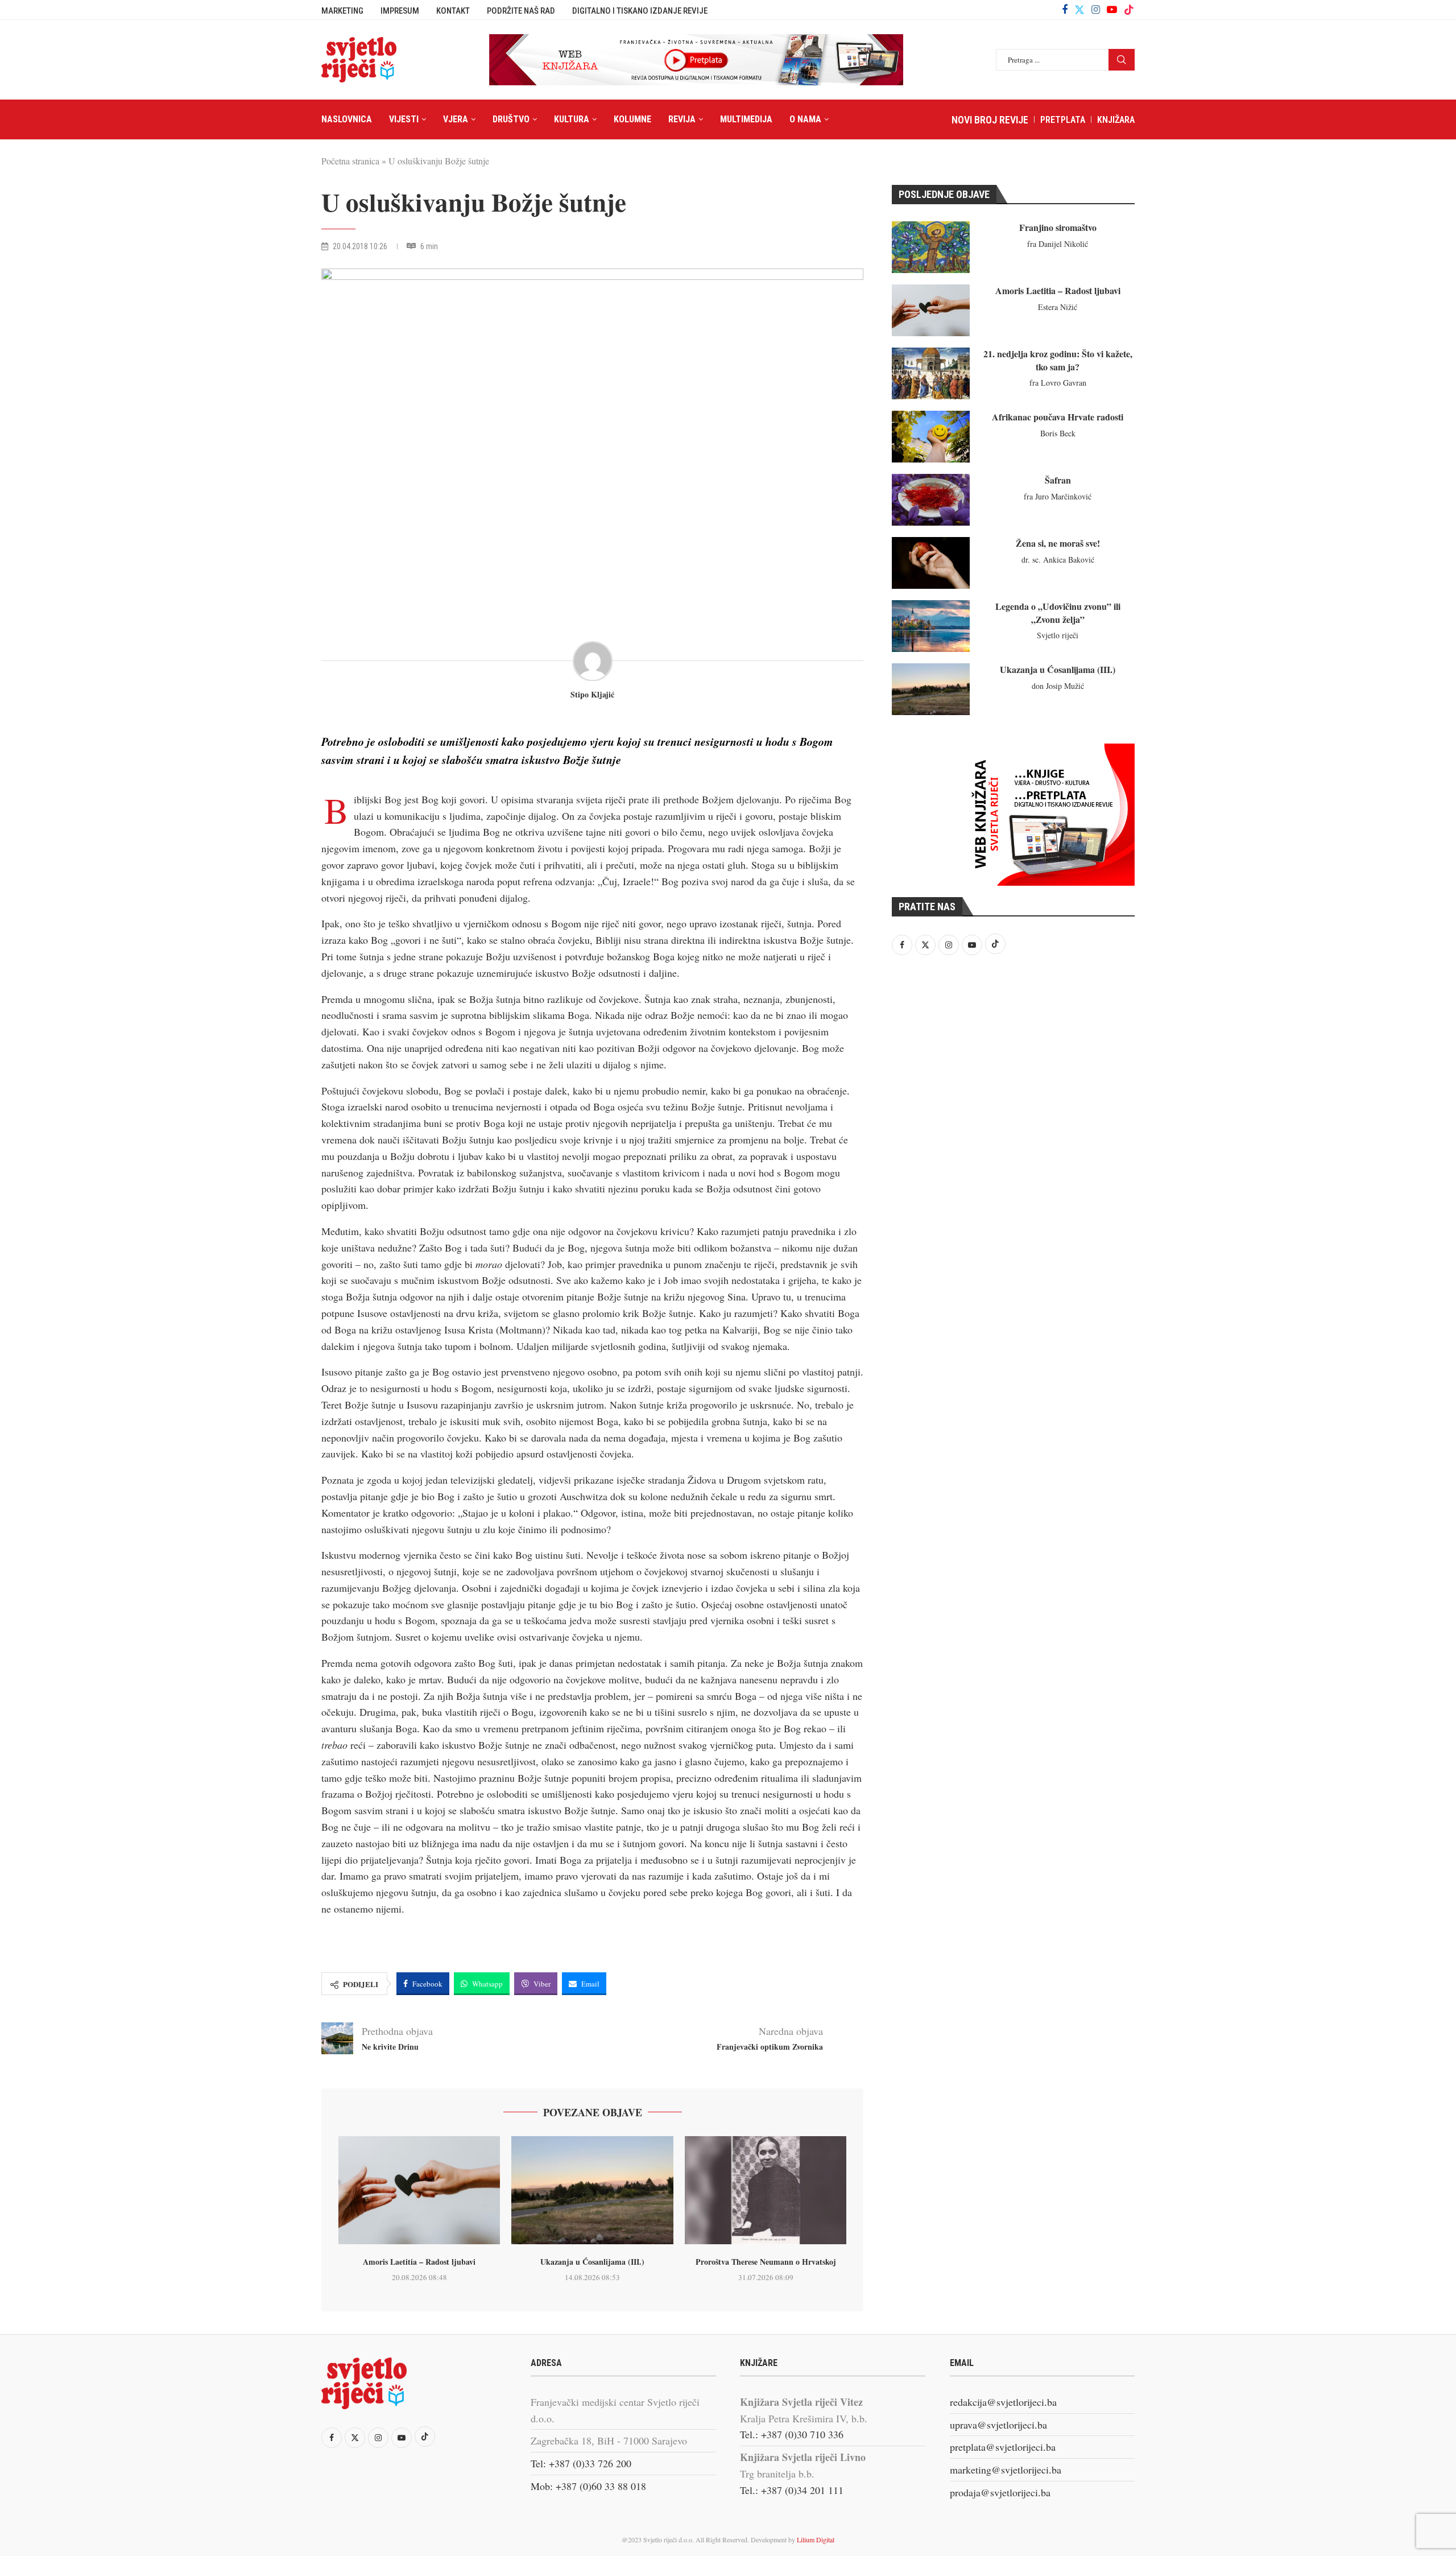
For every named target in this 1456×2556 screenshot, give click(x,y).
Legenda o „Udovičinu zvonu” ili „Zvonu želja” (1058, 612)
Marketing (342, 11)
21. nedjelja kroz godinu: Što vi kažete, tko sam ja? (1058, 360)
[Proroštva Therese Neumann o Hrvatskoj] (766, 2190)
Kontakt (453, 11)
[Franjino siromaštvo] (931, 247)
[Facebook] (1065, 10)
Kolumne (632, 119)
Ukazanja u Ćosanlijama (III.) (592, 2262)
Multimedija (746, 119)
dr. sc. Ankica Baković (1058, 559)
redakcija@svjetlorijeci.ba (1003, 2402)
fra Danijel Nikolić (1058, 244)
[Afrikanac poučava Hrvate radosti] (931, 437)
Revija (682, 119)
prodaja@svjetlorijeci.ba (1000, 2492)
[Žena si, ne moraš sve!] (931, 563)
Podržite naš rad (521, 11)
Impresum (400, 11)
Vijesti (404, 119)
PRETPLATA (1063, 120)
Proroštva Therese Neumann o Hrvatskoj (766, 2262)
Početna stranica (350, 161)
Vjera (456, 119)
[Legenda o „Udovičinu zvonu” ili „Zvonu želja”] (931, 626)
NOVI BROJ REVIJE (990, 120)
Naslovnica (347, 119)
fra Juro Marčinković (1058, 496)
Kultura (572, 119)
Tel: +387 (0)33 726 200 (581, 2463)
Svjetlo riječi (1058, 635)
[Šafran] (931, 500)
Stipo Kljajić (592, 695)
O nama (805, 119)
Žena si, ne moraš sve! (1058, 543)
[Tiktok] (1129, 10)
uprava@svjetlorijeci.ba (998, 2425)
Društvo (511, 119)
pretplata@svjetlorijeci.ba (1003, 2447)
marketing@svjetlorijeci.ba (1006, 2470)
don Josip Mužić (1058, 686)
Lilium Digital (816, 2540)
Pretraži (1122, 60)
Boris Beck (1058, 433)
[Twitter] (1079, 10)
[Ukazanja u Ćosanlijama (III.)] (592, 2190)
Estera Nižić (1058, 307)
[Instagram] (1096, 10)
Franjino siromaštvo (1058, 227)
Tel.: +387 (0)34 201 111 (792, 2490)
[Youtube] (1112, 10)
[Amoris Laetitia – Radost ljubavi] (419, 2190)
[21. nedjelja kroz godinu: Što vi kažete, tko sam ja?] (931, 373)
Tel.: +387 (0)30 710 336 (792, 2434)
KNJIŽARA (1116, 120)
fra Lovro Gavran (1058, 383)
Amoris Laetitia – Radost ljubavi (419, 2262)
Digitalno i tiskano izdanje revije (640, 11)
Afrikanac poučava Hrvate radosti (1058, 417)
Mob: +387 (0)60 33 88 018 (588, 2486)
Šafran (1058, 480)
